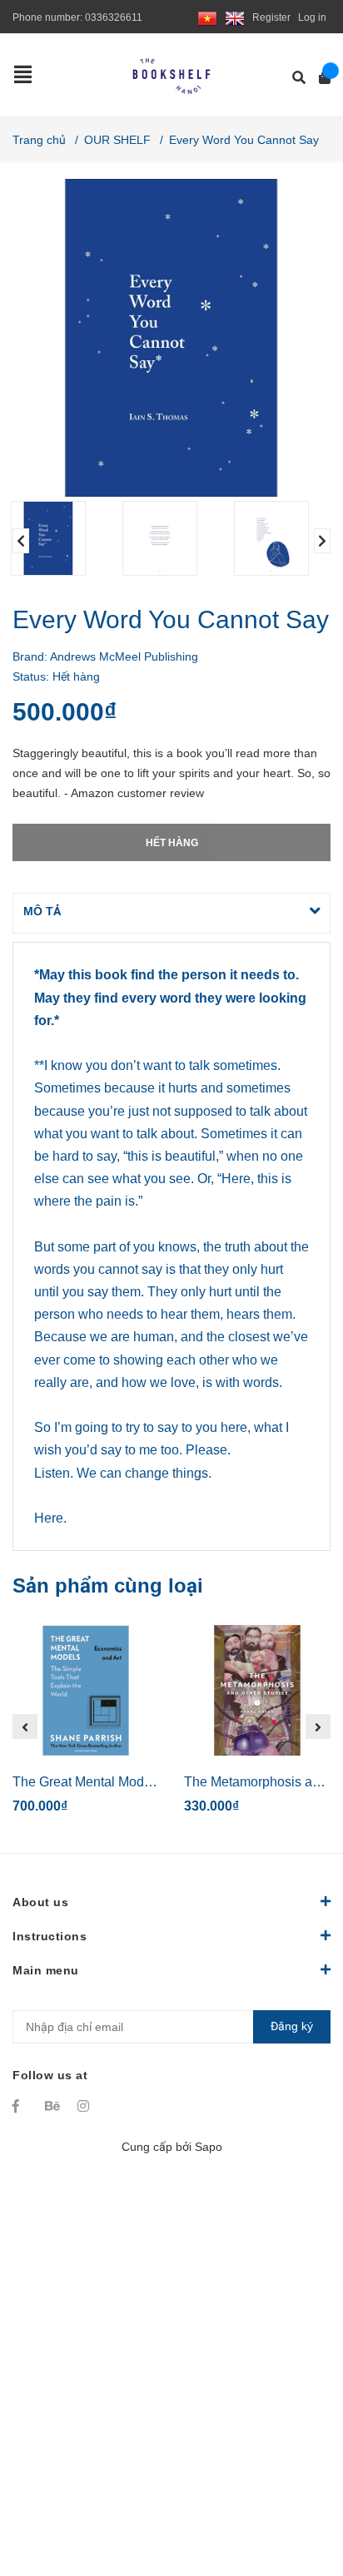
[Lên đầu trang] (297, 2495)
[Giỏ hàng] (319, 78)
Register (271, 17)
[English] (235, 17)
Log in (312, 17)
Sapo (209, 2147)
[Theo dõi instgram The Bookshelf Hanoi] (86, 2106)
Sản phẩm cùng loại (108, 1585)
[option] (60, 538)
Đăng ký (292, 2026)
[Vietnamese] (207, 17)
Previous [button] (21, 541)
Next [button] (322, 541)
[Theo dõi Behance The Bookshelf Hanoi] (53, 2106)
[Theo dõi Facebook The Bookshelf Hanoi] (21, 2106)
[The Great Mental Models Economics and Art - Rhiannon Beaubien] (86, 1691)
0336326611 (114, 17)
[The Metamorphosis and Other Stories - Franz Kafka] (257, 1691)
